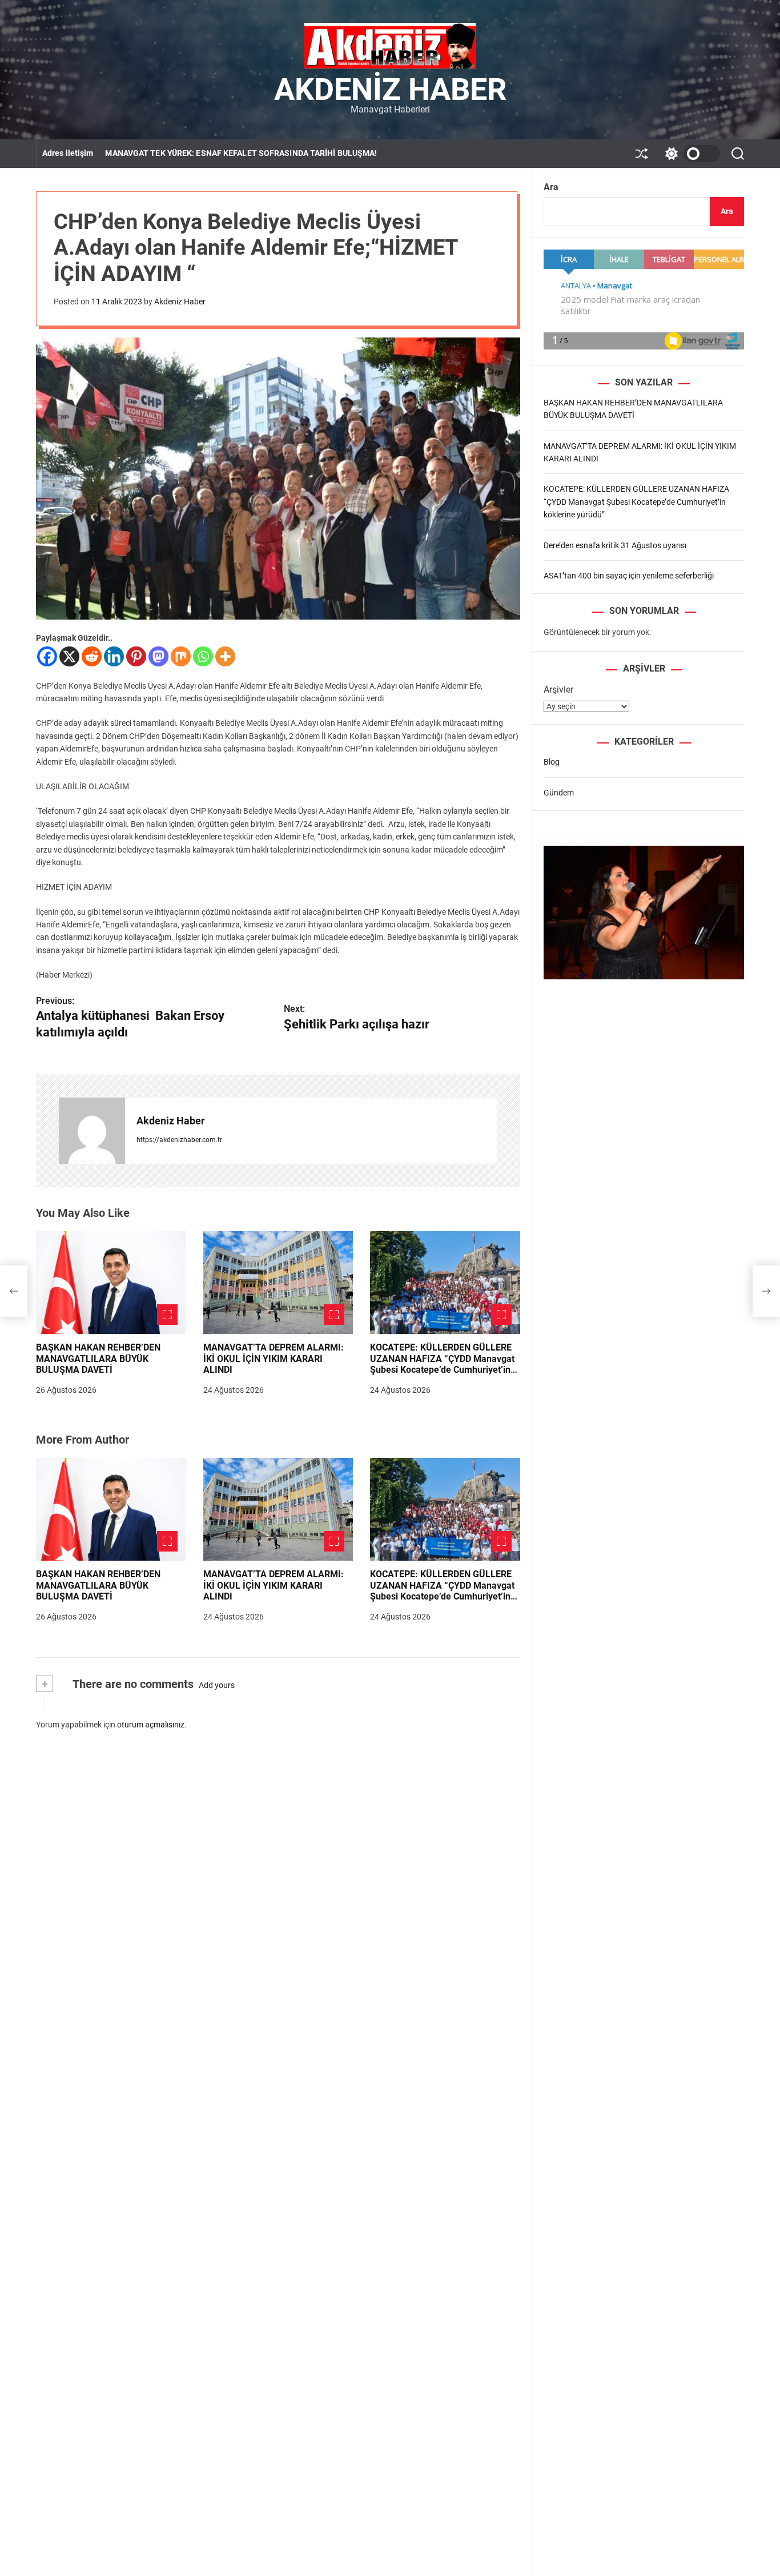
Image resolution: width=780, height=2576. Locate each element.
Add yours (217, 1685)
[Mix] (181, 656)
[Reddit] (92, 656)
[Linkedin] (114, 656)
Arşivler (558, 690)
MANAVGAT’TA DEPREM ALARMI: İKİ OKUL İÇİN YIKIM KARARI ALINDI (274, 1358)
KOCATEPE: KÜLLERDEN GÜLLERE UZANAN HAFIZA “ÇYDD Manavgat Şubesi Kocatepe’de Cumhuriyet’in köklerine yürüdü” (442, 1364)
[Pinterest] (136, 656)
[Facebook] (47, 656)
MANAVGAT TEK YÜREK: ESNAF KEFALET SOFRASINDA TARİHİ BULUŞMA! (241, 153)
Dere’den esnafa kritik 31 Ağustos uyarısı (615, 545)
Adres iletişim (68, 153)
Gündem (559, 792)
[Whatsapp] (203, 656)
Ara (551, 187)
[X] (69, 656)
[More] (225, 656)
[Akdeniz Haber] (92, 1131)
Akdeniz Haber (390, 90)
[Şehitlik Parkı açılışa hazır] (766, 1291)
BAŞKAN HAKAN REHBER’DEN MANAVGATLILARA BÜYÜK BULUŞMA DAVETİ (98, 1358)
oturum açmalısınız (151, 1725)
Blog (552, 762)
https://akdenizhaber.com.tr (179, 1140)
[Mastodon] (158, 656)
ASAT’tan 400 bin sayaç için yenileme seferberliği (629, 576)
